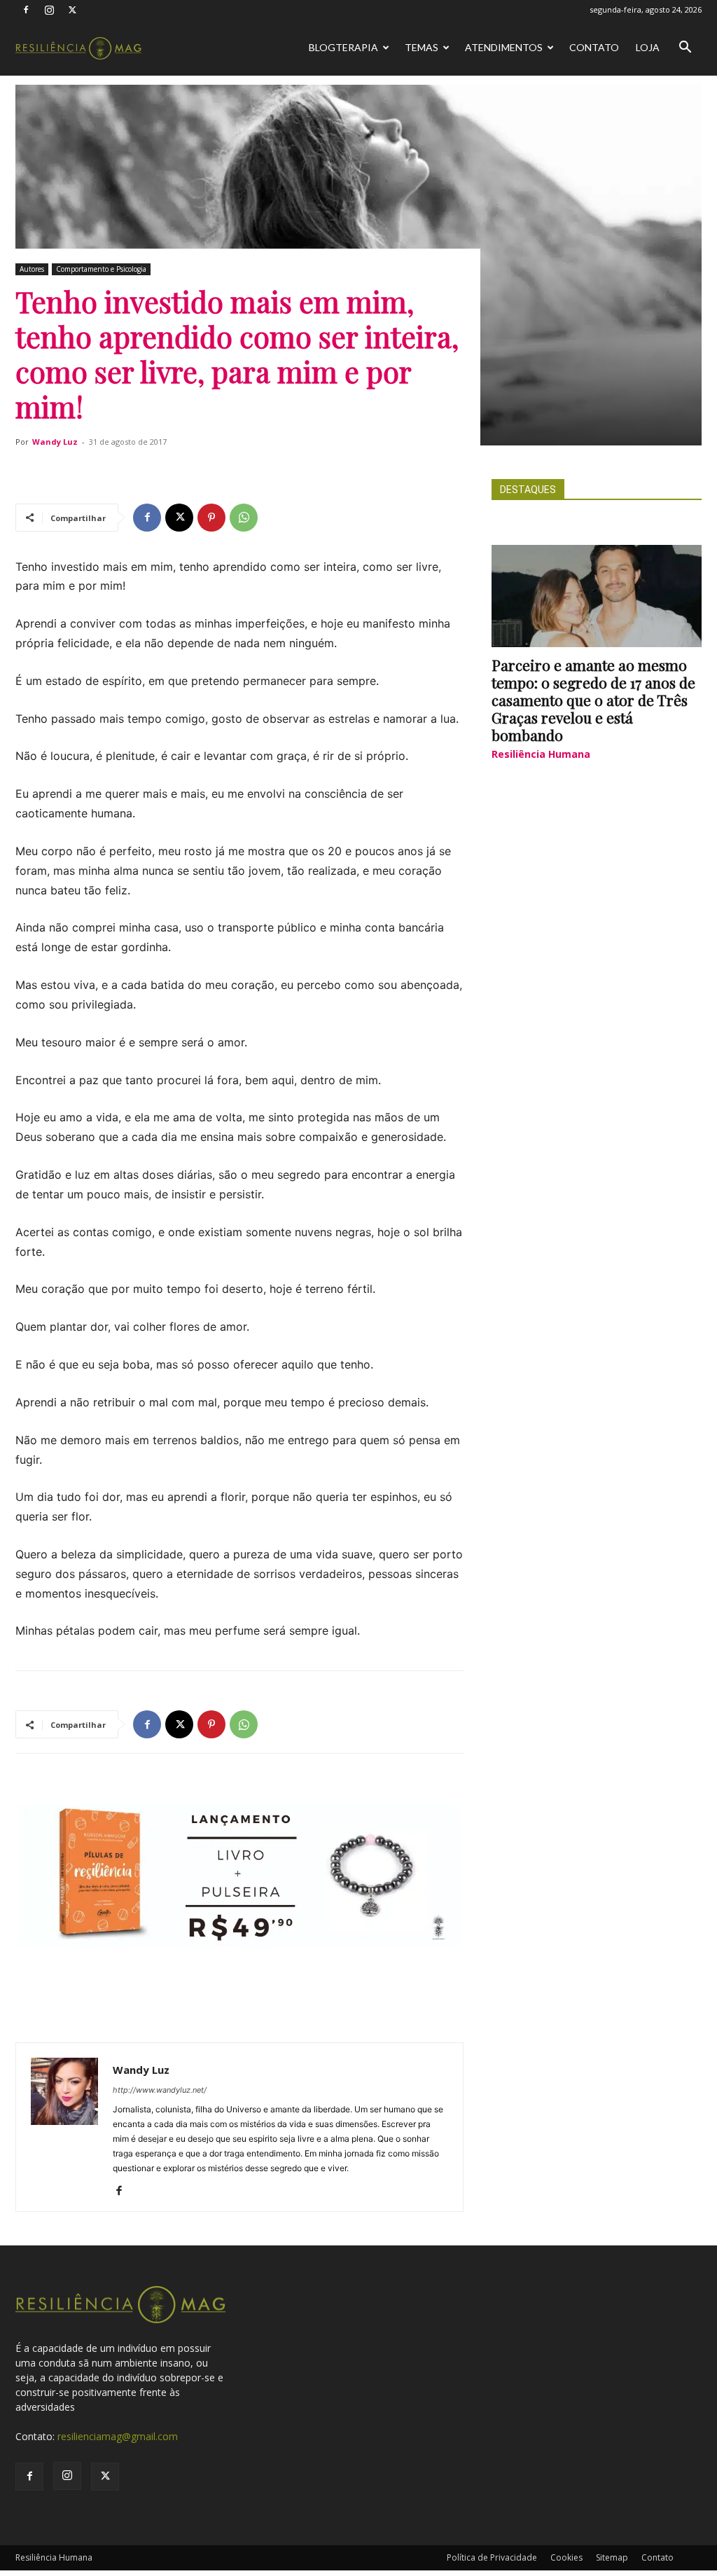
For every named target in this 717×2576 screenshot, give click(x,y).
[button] (685, 49)
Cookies (566, 2557)
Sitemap (612, 2557)
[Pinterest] (211, 518)
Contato (594, 47)
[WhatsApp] (244, 518)
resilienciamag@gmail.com (118, 2436)
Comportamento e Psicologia (101, 269)
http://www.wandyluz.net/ (160, 2090)
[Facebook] (26, 10)
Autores (32, 269)
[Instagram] (49, 10)
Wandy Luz (55, 442)
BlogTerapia (343, 47)
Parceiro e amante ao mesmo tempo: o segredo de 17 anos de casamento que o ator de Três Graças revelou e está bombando (593, 700)
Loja (648, 47)
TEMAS (422, 47)
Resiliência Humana (541, 754)
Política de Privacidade (492, 2557)
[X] (72, 10)
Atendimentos (504, 47)
